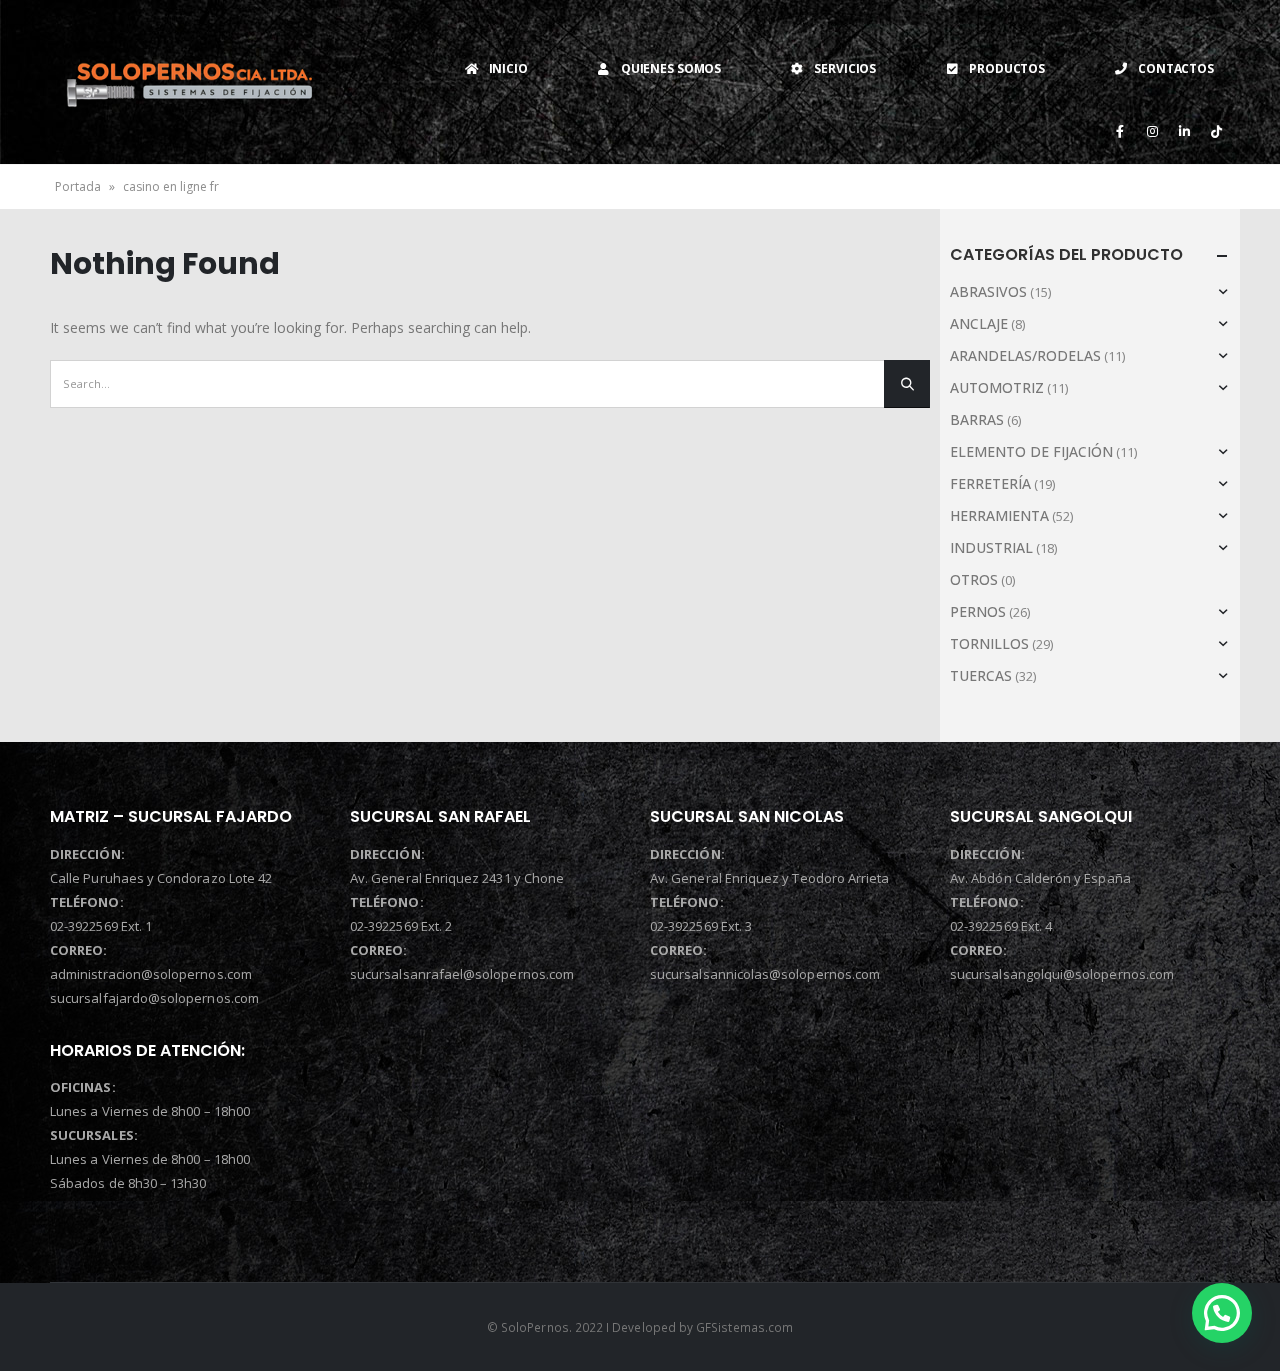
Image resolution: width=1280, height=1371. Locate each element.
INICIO (508, 68)
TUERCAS (981, 675)
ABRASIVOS (988, 291)
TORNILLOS (989, 643)
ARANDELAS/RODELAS (1025, 355)
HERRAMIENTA (999, 515)
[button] (1222, 1313)
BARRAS (977, 419)
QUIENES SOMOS (671, 68)
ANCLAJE (979, 323)
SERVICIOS (845, 68)
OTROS (974, 579)
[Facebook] (1120, 131)
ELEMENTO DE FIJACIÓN (1031, 451)
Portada (78, 186)
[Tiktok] (1216, 131)
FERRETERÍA (990, 483)
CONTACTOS (1176, 68)
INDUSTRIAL (991, 547)
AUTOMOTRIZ (997, 387)
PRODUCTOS (1007, 68)
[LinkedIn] (1184, 131)
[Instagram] (1152, 131)
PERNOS (978, 611)
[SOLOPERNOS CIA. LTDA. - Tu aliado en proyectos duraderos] (189, 81)
